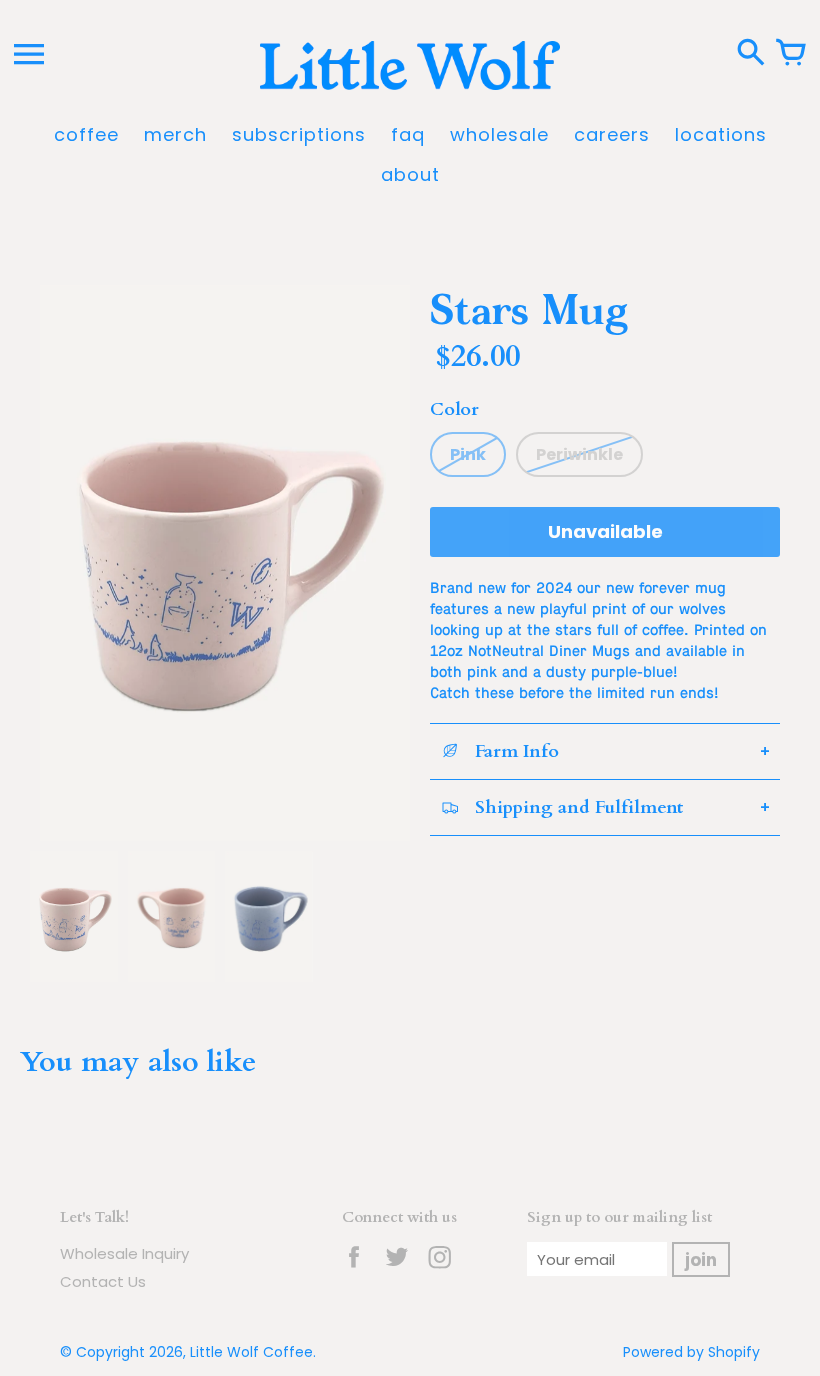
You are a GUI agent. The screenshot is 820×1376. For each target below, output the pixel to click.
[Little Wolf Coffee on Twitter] (397, 1270)
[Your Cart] (791, 54)
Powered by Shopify (691, 1352)
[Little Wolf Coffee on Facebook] (354, 1270)
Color (454, 409)
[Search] (751, 54)
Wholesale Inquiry (124, 1253)
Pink (468, 454)
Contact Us (103, 1281)
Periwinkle (579, 454)
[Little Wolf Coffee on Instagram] (440, 1270)
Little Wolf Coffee (251, 1352)
